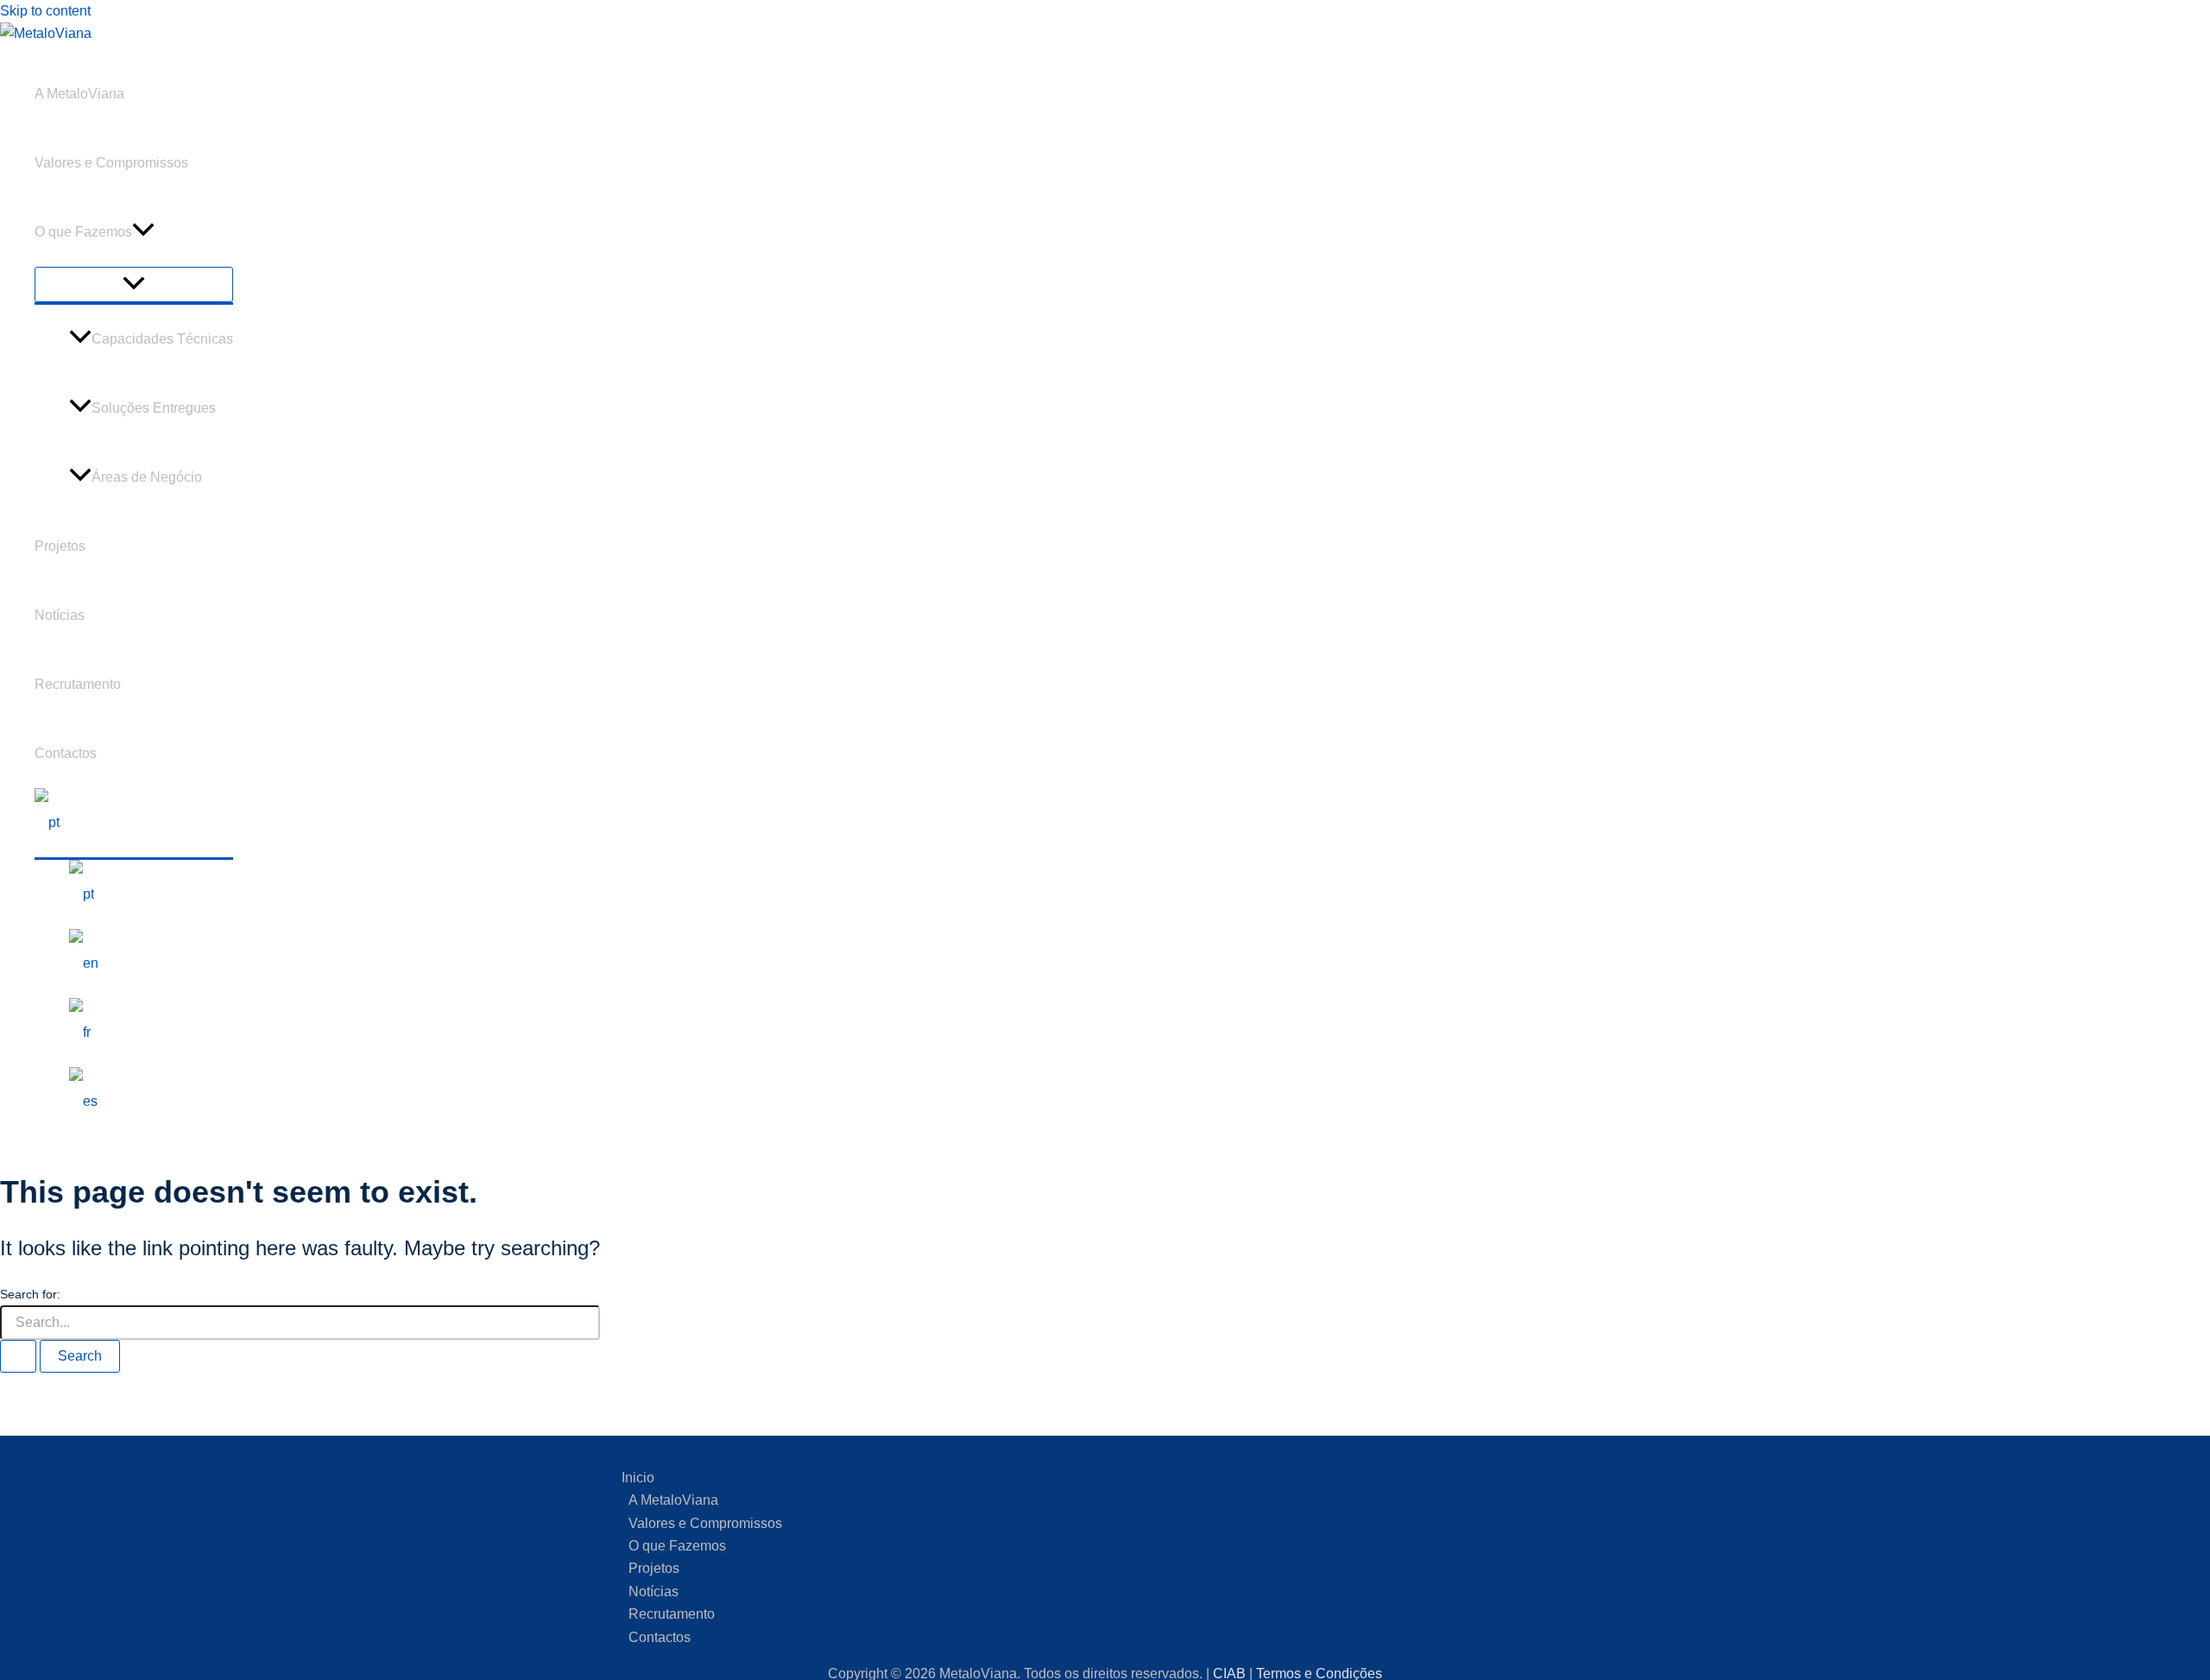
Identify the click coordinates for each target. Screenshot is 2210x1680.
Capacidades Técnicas (162, 339)
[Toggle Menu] (134, 284)
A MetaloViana (79, 94)
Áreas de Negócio (147, 477)
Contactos (66, 753)
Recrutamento (78, 684)
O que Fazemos (83, 232)
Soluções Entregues (154, 408)
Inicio (638, 1478)
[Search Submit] (18, 1356)
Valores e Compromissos (111, 163)
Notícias (60, 615)
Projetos (60, 546)
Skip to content (45, 11)
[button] (143, 232)
